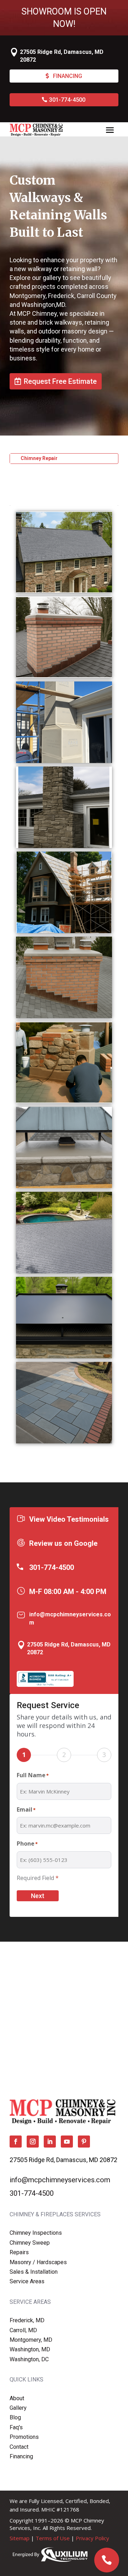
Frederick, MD (27, 2320)
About (17, 2398)
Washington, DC (29, 2359)
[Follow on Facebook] (16, 2142)
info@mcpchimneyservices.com (60, 2180)
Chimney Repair (39, 458)
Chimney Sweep (30, 2243)
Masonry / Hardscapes (38, 2262)
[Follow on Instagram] (33, 2142)
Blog (15, 2417)
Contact (19, 2447)
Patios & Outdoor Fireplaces (54, 490)
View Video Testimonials (69, 1519)
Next (38, 1896)
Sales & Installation (34, 2272)
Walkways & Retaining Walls (53, 500)
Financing (68, 76)
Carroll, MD (23, 2330)
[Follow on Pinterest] (84, 2142)
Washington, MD (30, 2349)
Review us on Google (63, 1543)
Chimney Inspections (36, 2233)
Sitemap (20, 2538)
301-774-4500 (67, 100)
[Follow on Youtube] (67, 2142)
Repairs (19, 2252)
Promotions (24, 2437)
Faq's (16, 2427)
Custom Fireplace (42, 479)
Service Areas (27, 2281)
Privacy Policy (92, 2538)
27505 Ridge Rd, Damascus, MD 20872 (63, 2160)
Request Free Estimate (60, 381)
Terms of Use (53, 2538)
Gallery (18, 2408)
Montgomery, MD (31, 2340)
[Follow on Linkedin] (50, 2142)
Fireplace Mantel (40, 469)
